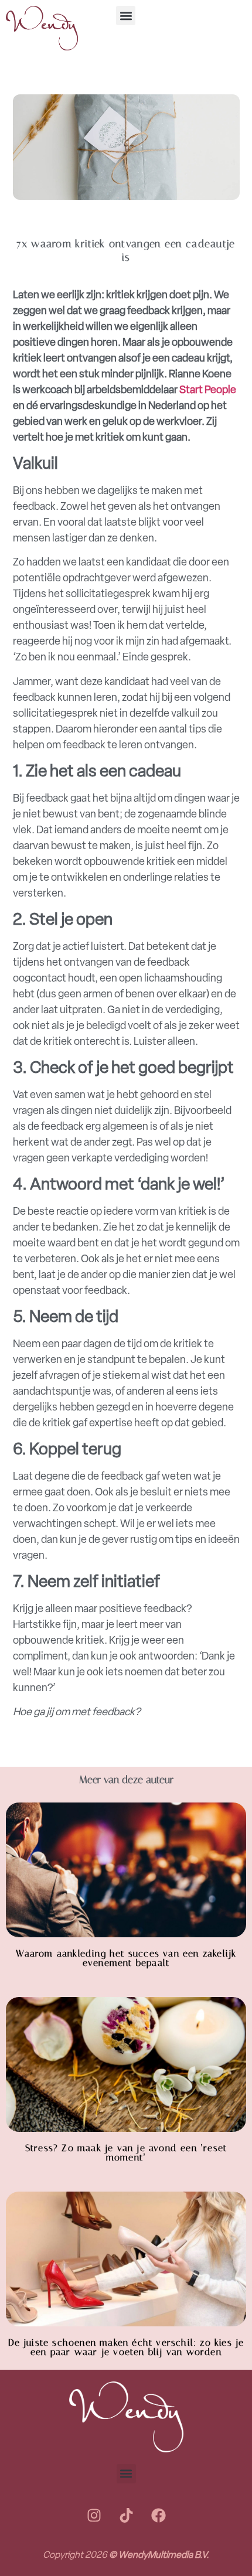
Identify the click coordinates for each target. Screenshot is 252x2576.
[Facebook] (158, 2516)
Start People (208, 390)
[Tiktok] (126, 2516)
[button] (126, 16)
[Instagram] (94, 2516)
